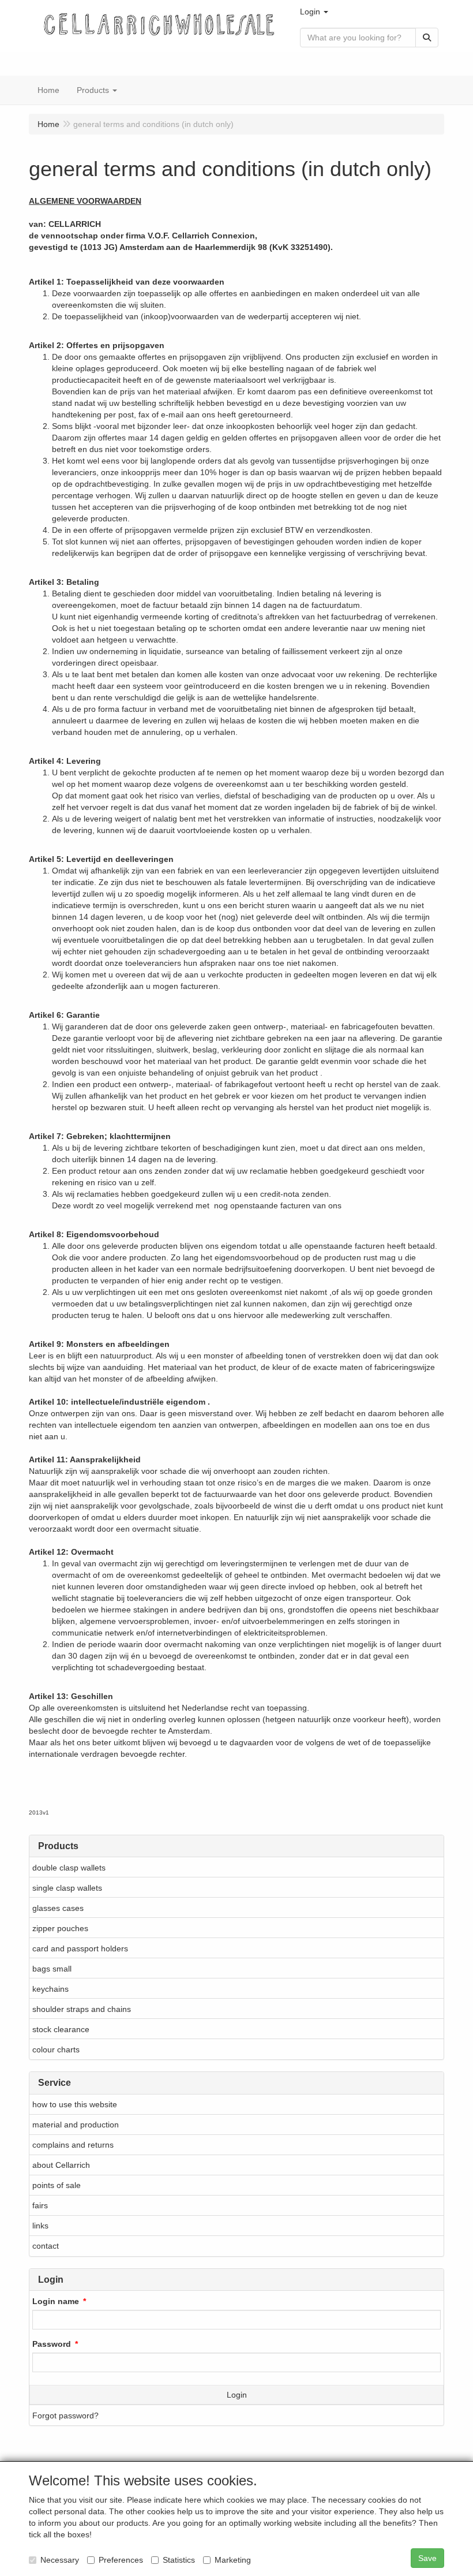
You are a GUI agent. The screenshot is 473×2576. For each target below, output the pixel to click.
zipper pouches (60, 1928)
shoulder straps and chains (82, 2009)
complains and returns (73, 2145)
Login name (56, 2301)
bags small (52, 1969)
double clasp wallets (69, 1868)
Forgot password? (65, 2416)
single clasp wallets (67, 1888)
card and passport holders (80, 1948)
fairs (40, 2205)
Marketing (233, 2560)
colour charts (56, 2049)
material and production (76, 2125)
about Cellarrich (61, 2165)
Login (237, 2395)
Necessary (60, 2560)
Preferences (121, 2560)
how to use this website (75, 2104)
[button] (314, 12)
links (40, 2226)
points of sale (57, 2185)
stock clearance (61, 2029)
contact (46, 2246)
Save (427, 2558)
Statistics (179, 2560)
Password (52, 2344)
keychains (50, 1989)
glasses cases (58, 1908)
